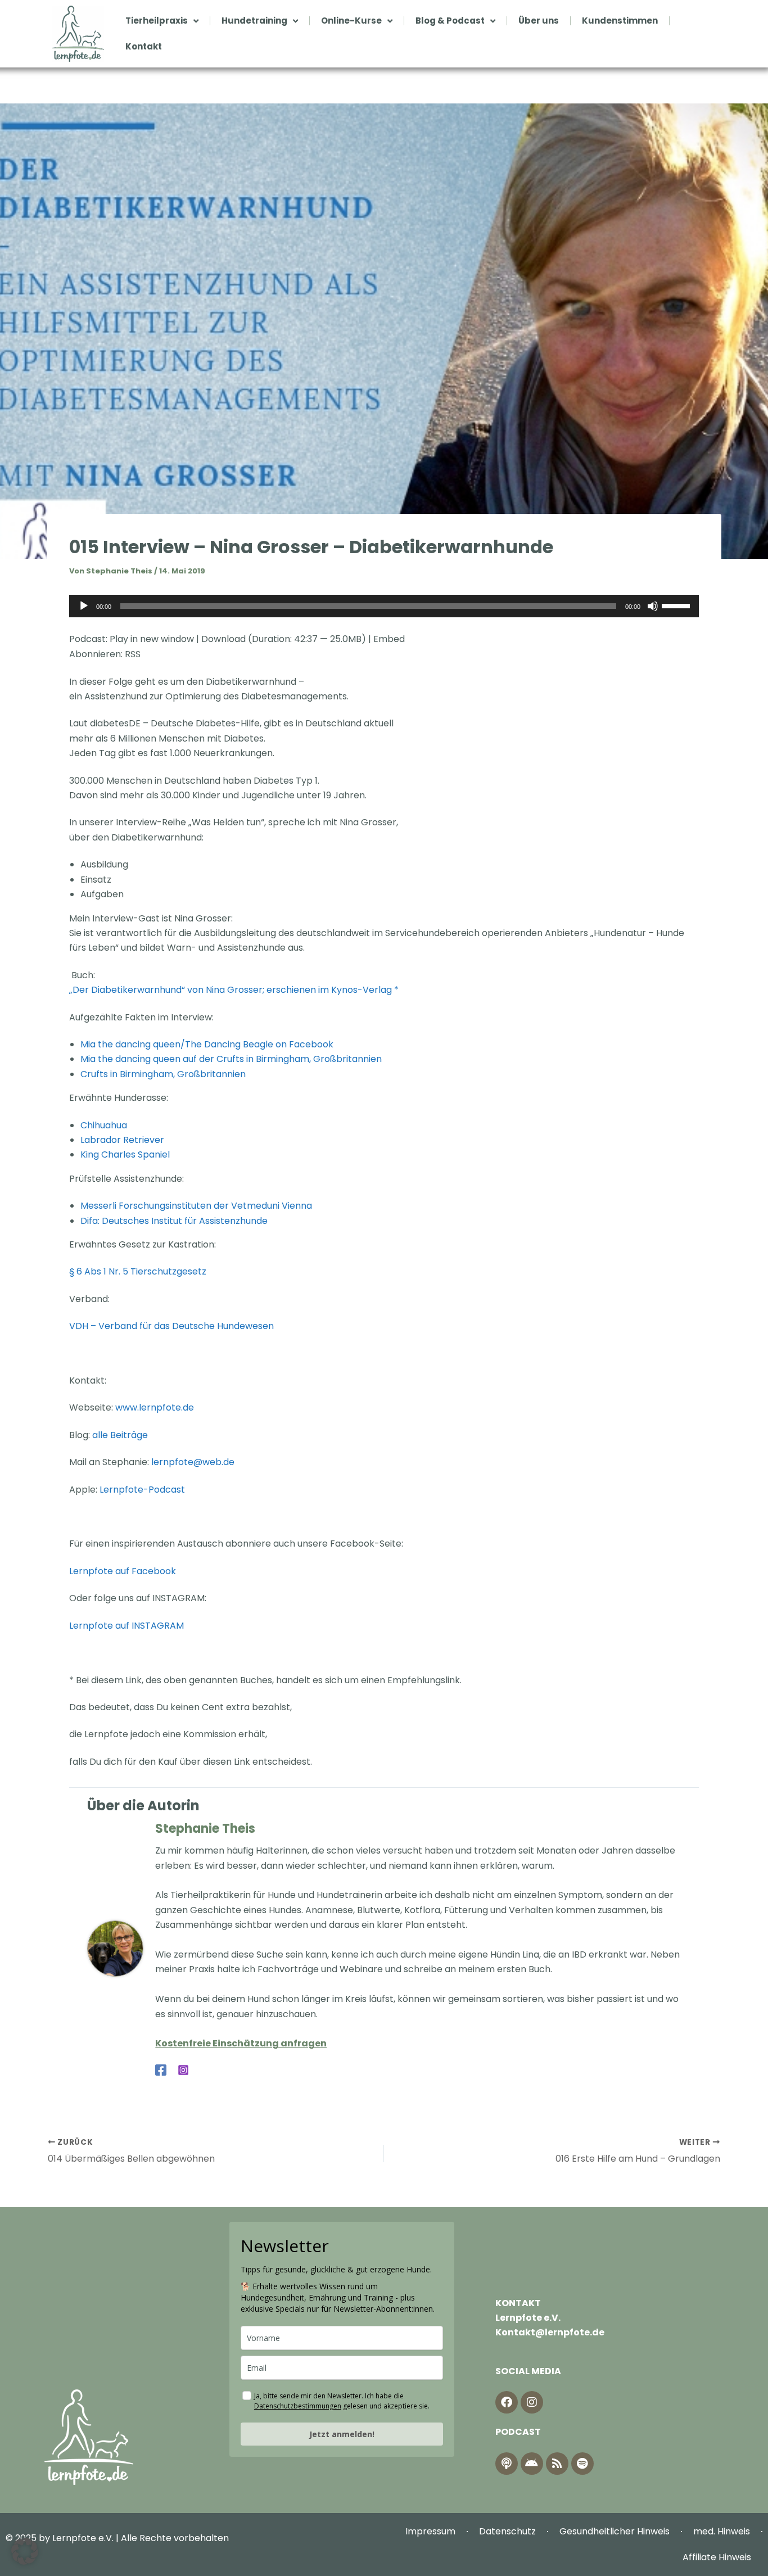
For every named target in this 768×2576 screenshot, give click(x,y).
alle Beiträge (120, 1435)
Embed (389, 639)
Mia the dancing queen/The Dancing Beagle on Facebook (208, 1044)
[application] (384, 606)
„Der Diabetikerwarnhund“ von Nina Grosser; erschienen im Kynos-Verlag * (234, 990)
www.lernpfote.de (155, 1407)
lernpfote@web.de (193, 1462)
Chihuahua (104, 1125)
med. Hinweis (722, 2531)
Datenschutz (507, 2531)
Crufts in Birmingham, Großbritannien (163, 1074)
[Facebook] (161, 2070)
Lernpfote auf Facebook (124, 1571)
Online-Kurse (351, 21)
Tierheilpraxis (157, 21)
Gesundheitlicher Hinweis (615, 2531)
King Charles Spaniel (125, 1154)
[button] (25, 2551)
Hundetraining (254, 21)
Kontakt (144, 46)
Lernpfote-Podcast (142, 1490)
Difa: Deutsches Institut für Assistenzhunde (174, 1221)
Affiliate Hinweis (717, 2557)
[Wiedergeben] (84, 606)
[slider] (677, 605)
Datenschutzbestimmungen (298, 2406)
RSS (133, 654)
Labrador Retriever (122, 1140)
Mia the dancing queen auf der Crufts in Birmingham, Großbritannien (231, 1059)
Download (223, 639)
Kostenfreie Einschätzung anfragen (241, 2043)
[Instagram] (183, 2070)
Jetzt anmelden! (342, 2434)
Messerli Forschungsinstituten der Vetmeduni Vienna (196, 1206)
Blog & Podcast (450, 21)
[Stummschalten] (653, 606)
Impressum (430, 2531)
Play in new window (152, 639)
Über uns (539, 21)
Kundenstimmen (620, 21)
